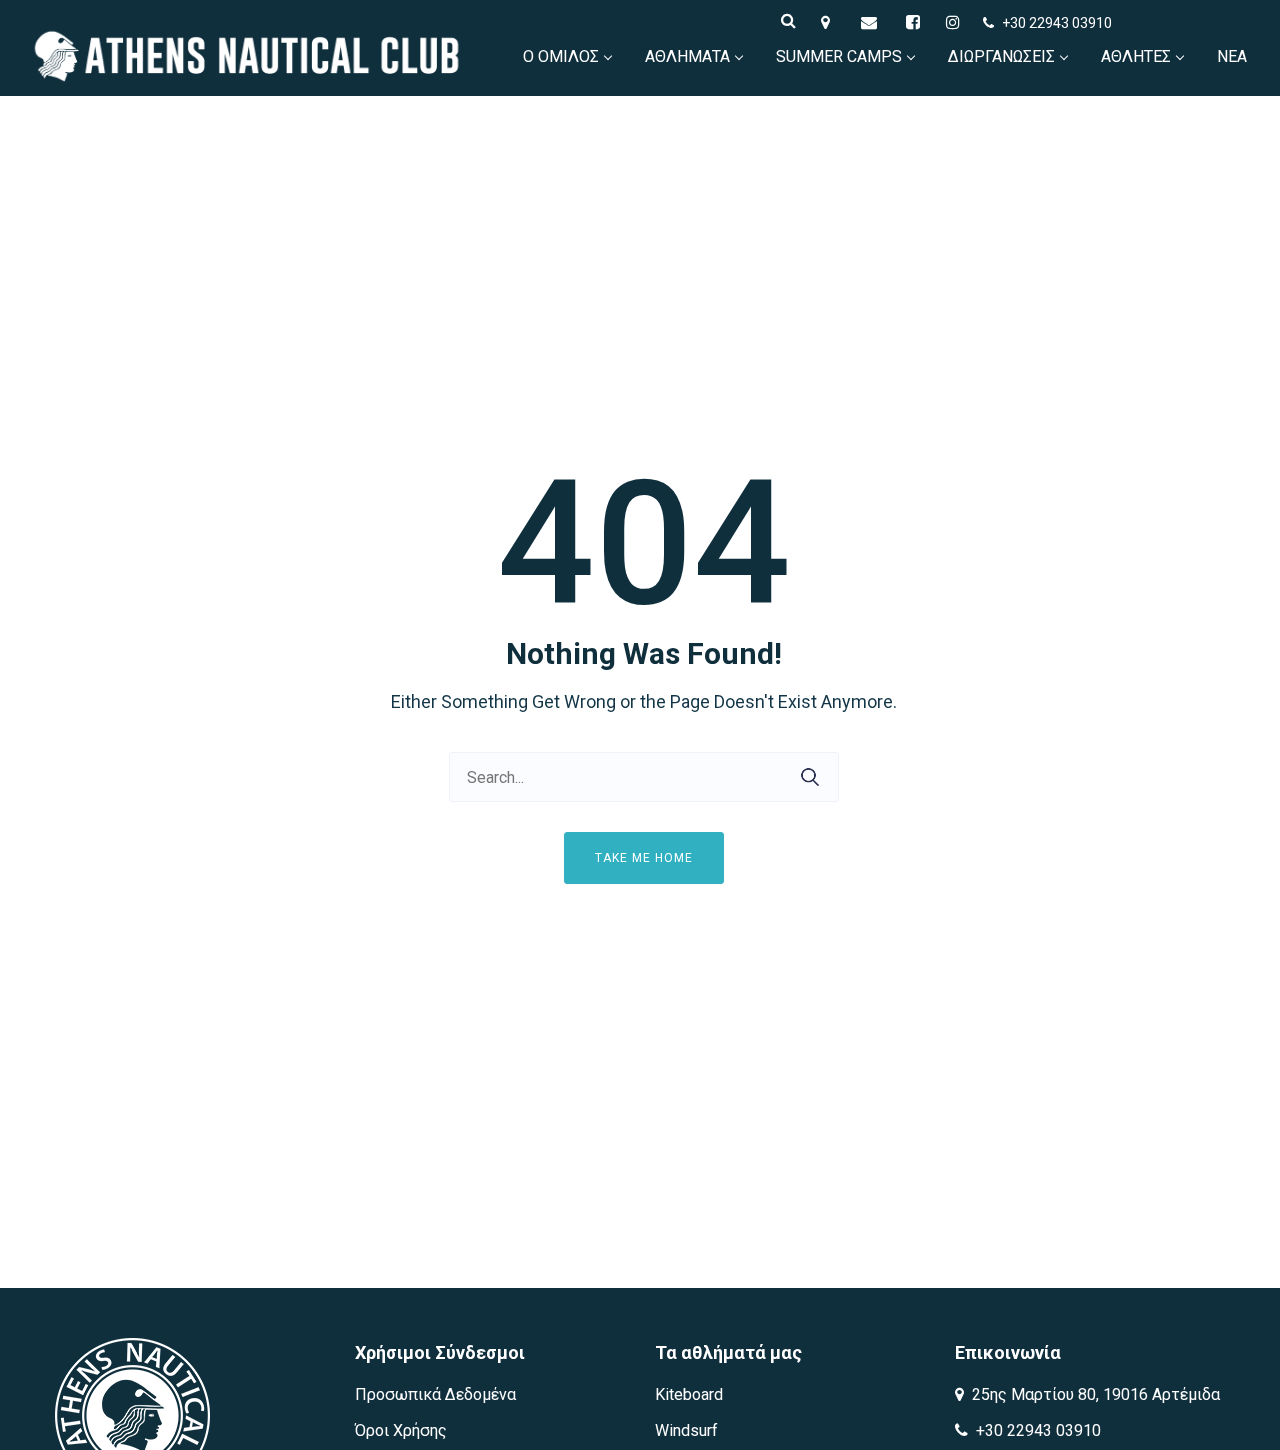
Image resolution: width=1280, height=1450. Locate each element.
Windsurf (686, 1430)
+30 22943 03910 (1057, 23)
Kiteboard (689, 1394)
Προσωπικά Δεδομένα (435, 1394)
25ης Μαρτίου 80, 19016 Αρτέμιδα (1094, 1394)
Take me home (644, 858)
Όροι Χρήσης (401, 1430)
